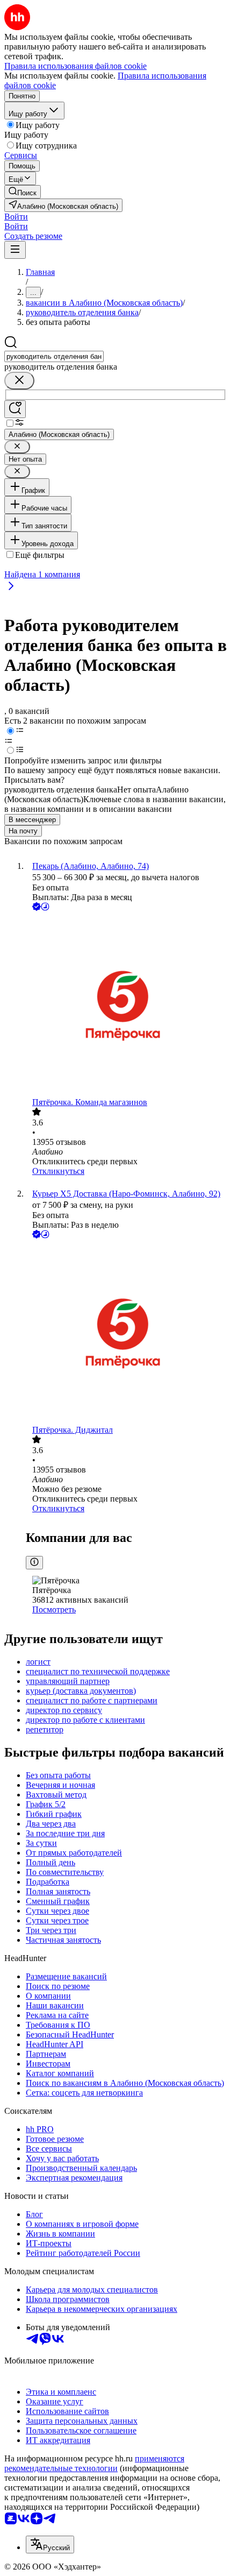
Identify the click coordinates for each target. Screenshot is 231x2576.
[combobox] (54, 356)
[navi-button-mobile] (15, 250)
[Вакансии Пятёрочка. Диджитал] (126, 1333)
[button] (16, 217)
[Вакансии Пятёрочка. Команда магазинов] (126, 1005)
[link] (23, 192)
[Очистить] (19, 381)
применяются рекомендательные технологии (94, 2463)
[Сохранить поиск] (15, 409)
